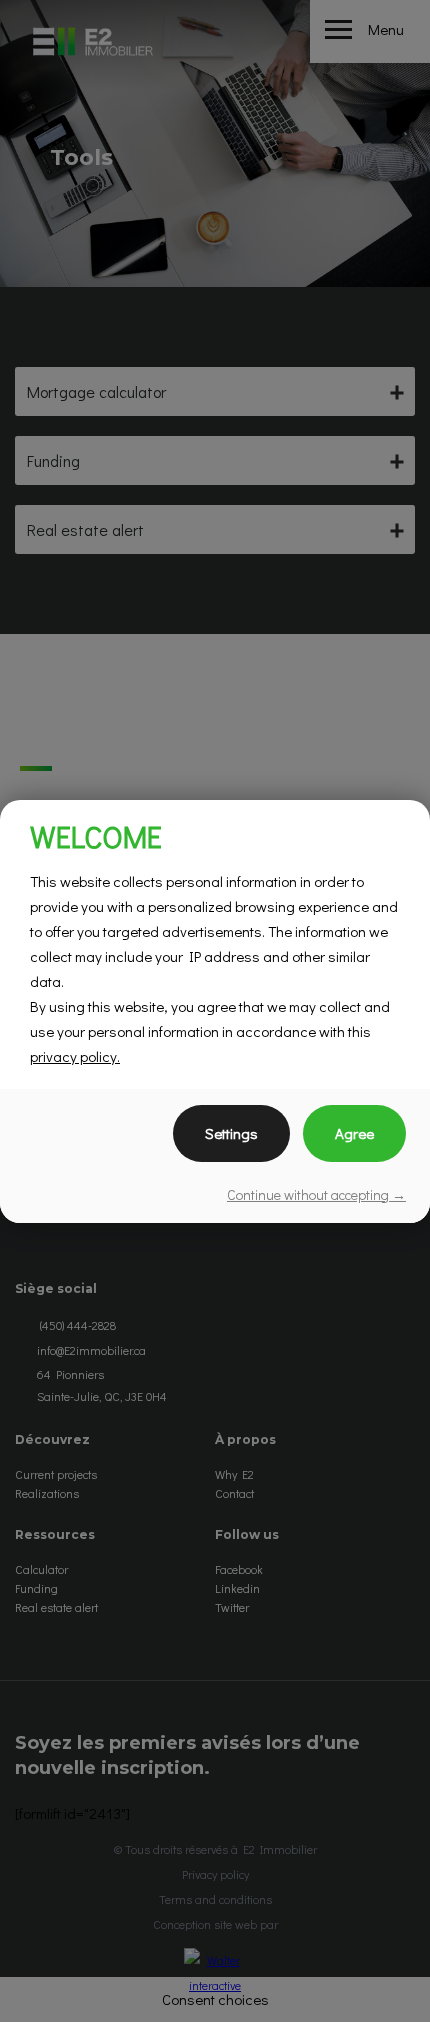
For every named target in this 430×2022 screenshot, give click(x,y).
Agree (354, 1133)
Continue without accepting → (316, 1194)
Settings (231, 1133)
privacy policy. (75, 1056)
